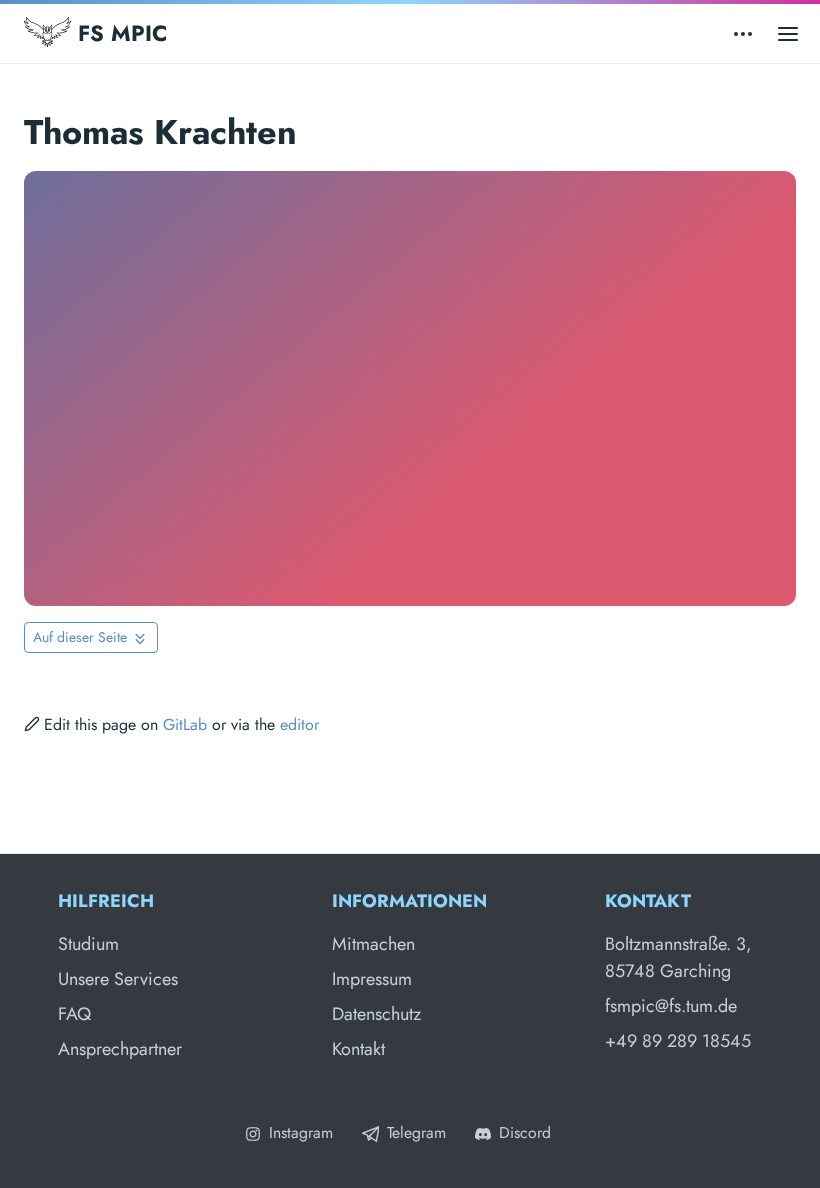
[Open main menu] (788, 33)
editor (299, 724)
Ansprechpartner (120, 1049)
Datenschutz (376, 1014)
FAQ (74, 1014)
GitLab (185, 724)
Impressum (372, 979)
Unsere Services (118, 979)
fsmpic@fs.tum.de (671, 1006)
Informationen (409, 901)
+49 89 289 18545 (678, 1041)
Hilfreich (106, 901)
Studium (88, 944)
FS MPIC (119, 33)
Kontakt (358, 1049)
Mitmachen (373, 944)
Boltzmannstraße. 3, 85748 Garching (678, 957)
